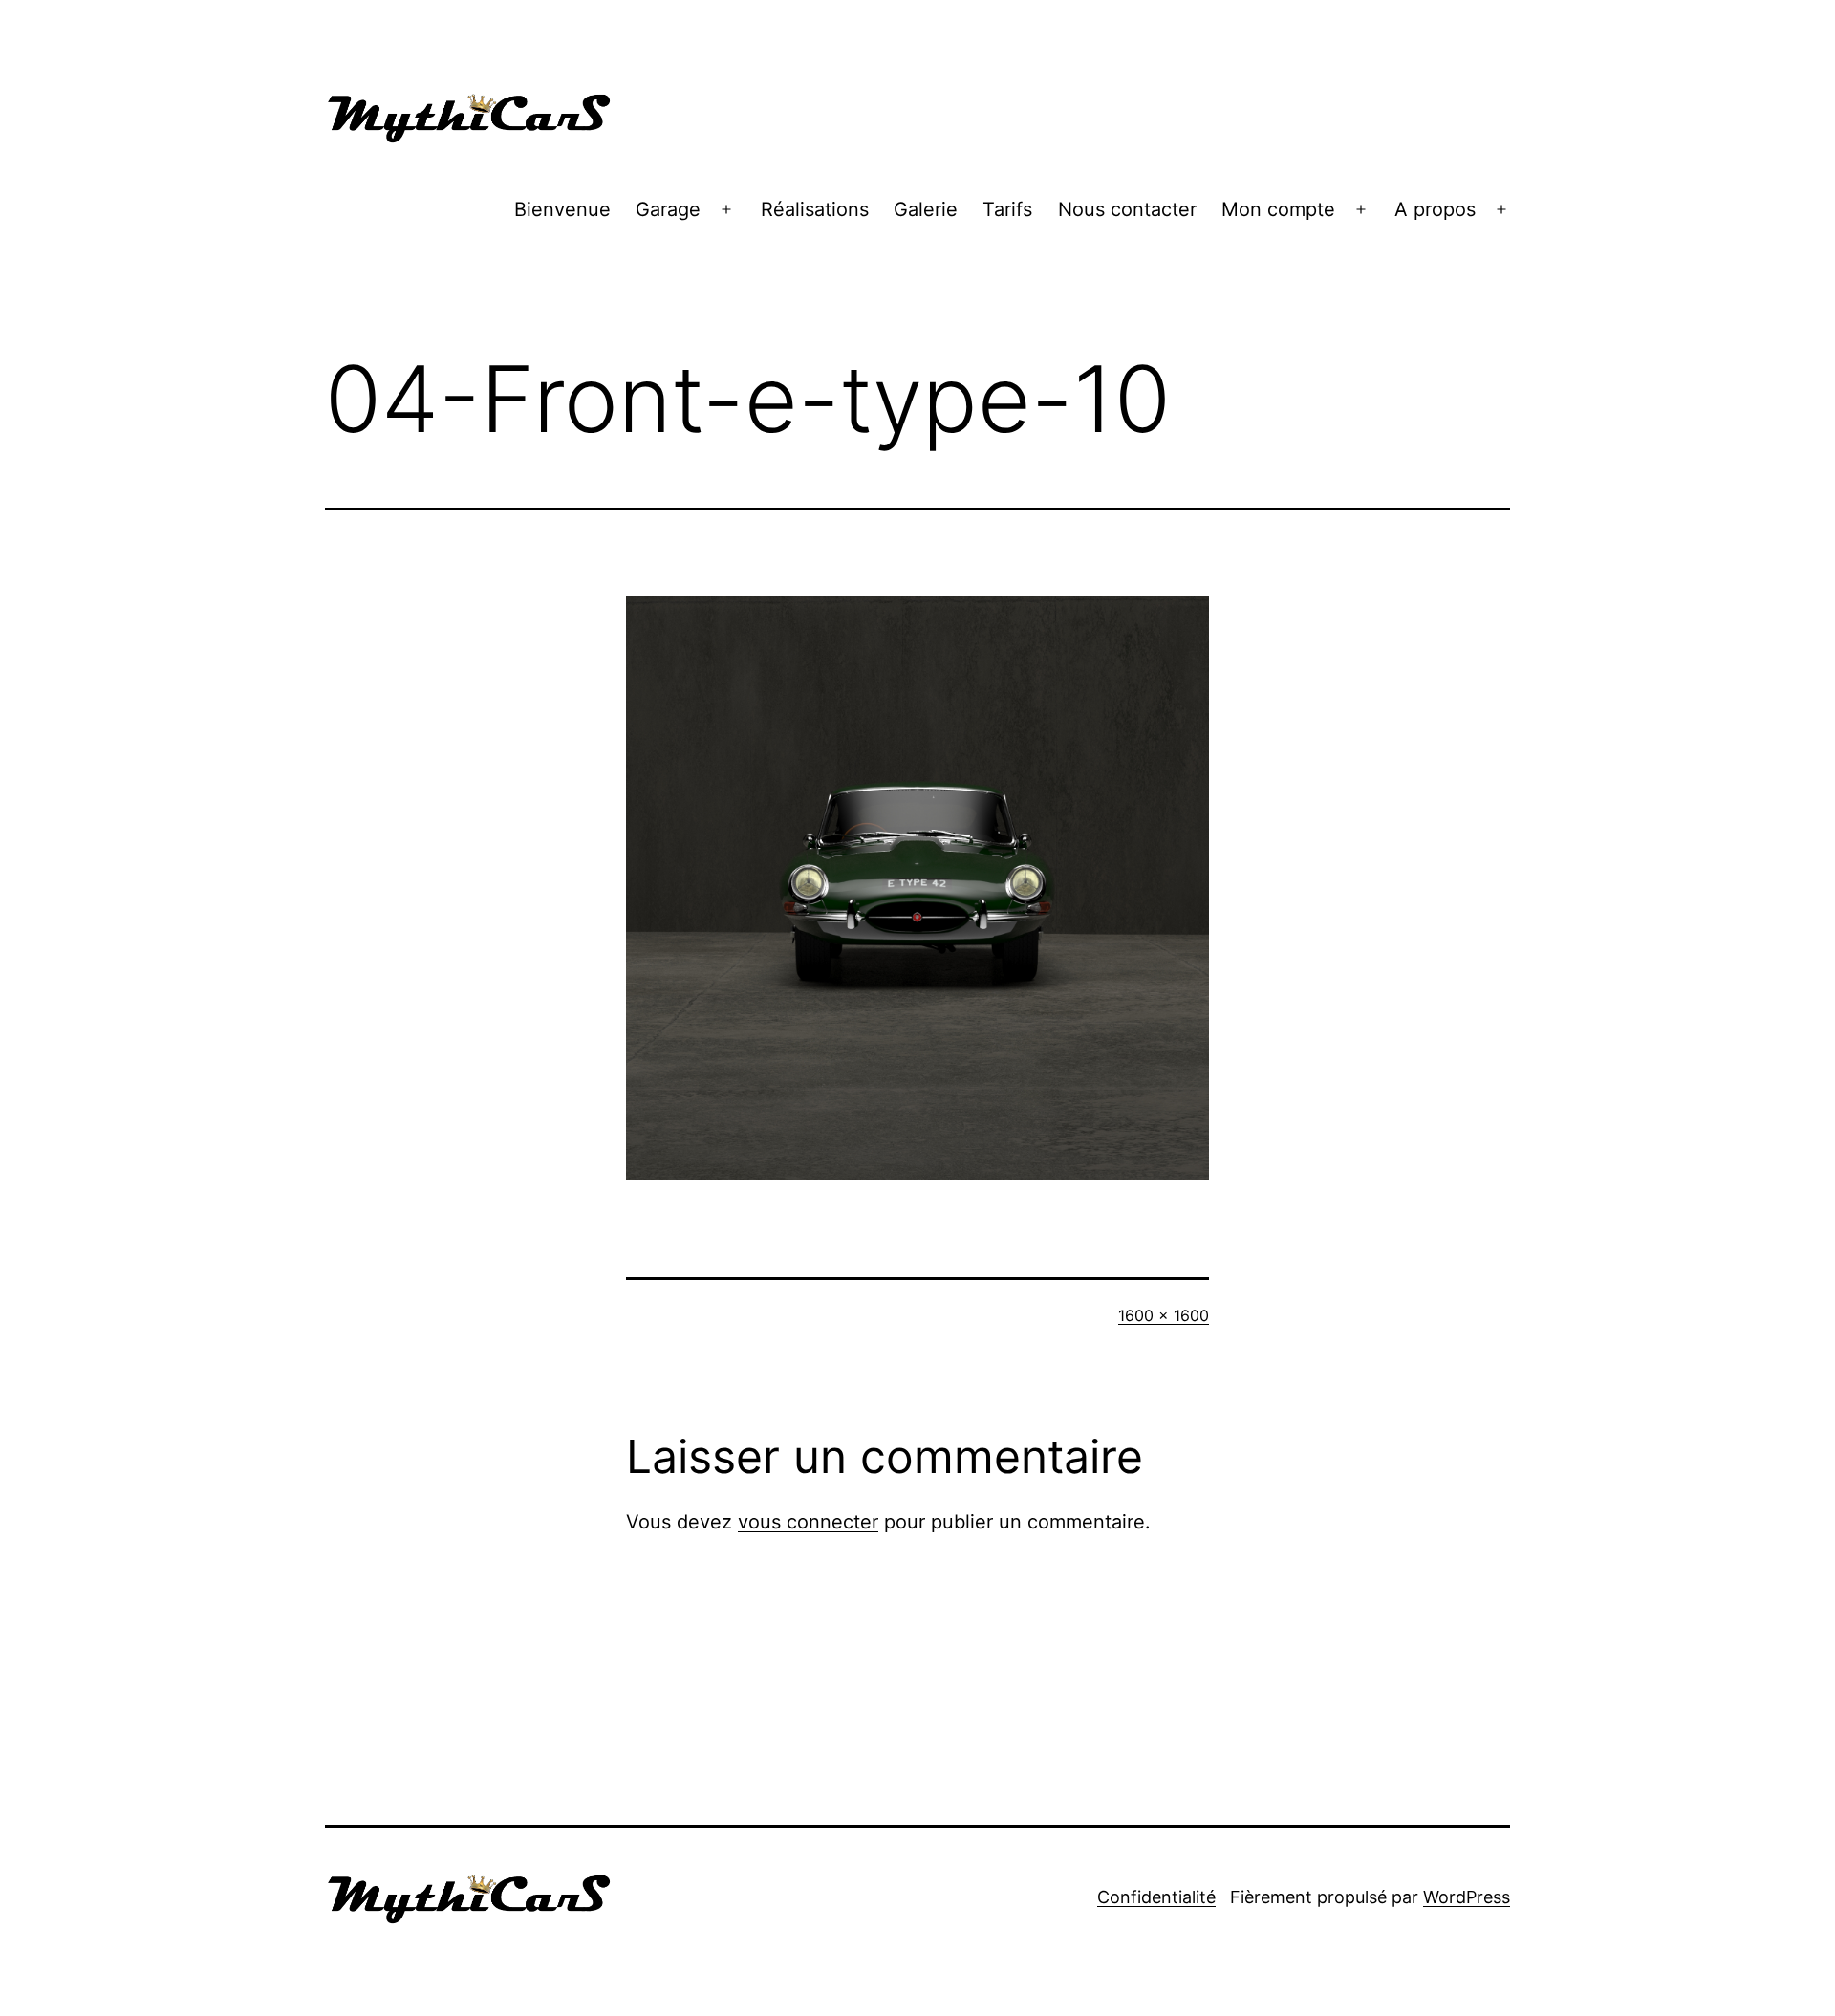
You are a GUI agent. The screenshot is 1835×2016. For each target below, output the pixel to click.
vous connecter (808, 1522)
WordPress (1467, 1897)
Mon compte (1278, 209)
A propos (1435, 209)
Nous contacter (1127, 209)
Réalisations (815, 209)
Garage (668, 209)
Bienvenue (562, 209)
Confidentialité (1156, 1897)
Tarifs (1007, 209)
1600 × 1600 (1164, 1315)
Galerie (926, 209)
